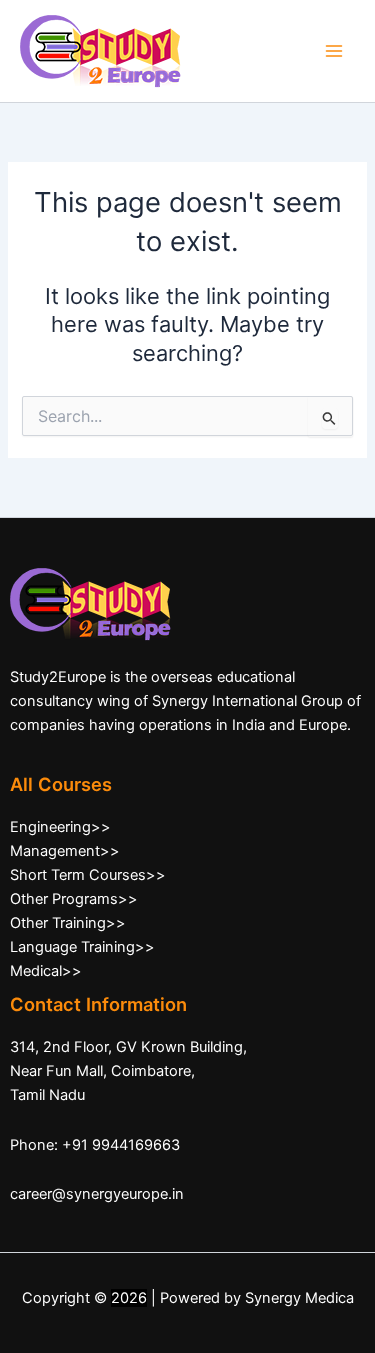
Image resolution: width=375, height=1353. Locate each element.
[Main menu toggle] (334, 51)
